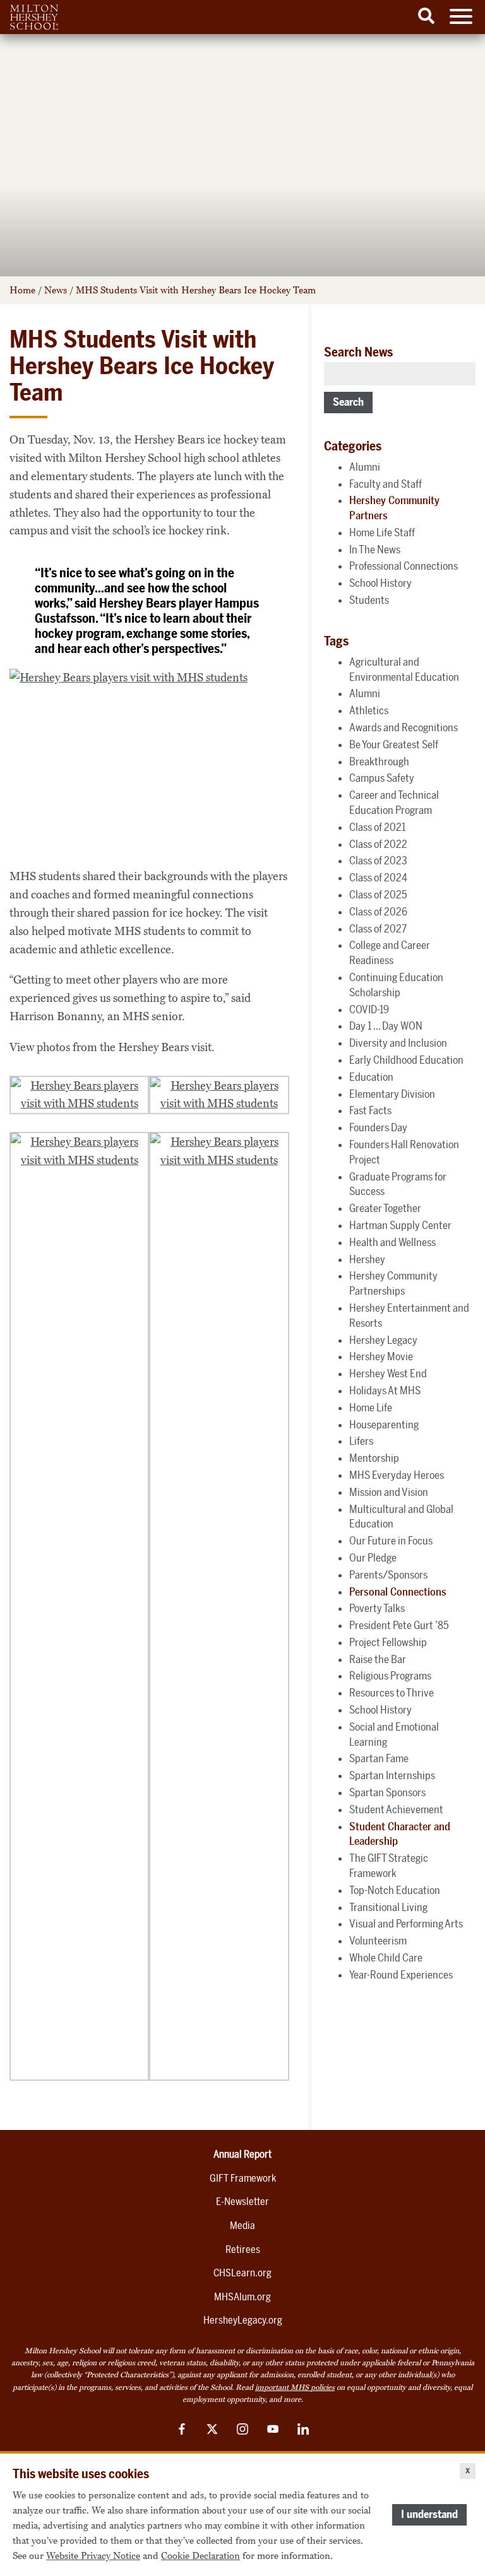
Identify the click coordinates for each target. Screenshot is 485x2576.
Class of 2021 (377, 827)
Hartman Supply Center (400, 1225)
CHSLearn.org (242, 2273)
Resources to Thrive (392, 1693)
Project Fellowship (388, 1642)
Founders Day (378, 1127)
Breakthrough (379, 762)
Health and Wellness (392, 1242)
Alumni (365, 467)
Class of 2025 (378, 895)
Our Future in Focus (391, 1541)
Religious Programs (390, 1676)
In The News (375, 550)
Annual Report (242, 2154)
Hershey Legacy (383, 1340)
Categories (353, 446)
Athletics (369, 710)
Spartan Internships (392, 1775)
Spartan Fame (379, 1758)
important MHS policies (295, 2387)
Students (369, 600)
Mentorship (374, 1458)
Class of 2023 (378, 861)
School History (380, 583)
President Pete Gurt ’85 (399, 1625)
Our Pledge (373, 1558)
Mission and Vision (389, 1492)
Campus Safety (382, 778)
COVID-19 (369, 1009)
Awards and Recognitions (404, 727)
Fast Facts (370, 1110)
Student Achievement (396, 1809)
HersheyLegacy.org (243, 2320)
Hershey (367, 1259)
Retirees (243, 2250)
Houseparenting (384, 1425)
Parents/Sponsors (388, 1575)
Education (371, 1077)
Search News (358, 352)
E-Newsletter (242, 2202)
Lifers (361, 1441)
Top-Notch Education (395, 1890)
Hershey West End (388, 1373)
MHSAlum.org (242, 2297)
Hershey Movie (381, 1356)
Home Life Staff (382, 532)
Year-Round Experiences (401, 1975)
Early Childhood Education (406, 1060)
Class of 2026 (378, 912)
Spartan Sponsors (387, 1792)
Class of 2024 (378, 878)
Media (242, 2226)
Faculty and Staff (386, 484)
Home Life (371, 1408)
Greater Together (385, 1208)
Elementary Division (392, 1094)
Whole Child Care (386, 1958)
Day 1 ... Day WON (386, 1026)
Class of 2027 (378, 929)
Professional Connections (404, 566)
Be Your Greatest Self (394, 744)
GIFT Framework (243, 2178)
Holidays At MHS (385, 1391)
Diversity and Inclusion (398, 1043)
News (56, 290)
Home (22, 290)
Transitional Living (388, 1907)
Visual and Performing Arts (406, 1924)
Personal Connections (398, 1592)
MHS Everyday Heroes (397, 1475)
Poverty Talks (377, 1608)
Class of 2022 (378, 844)
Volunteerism (378, 1941)
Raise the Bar (378, 1659)
